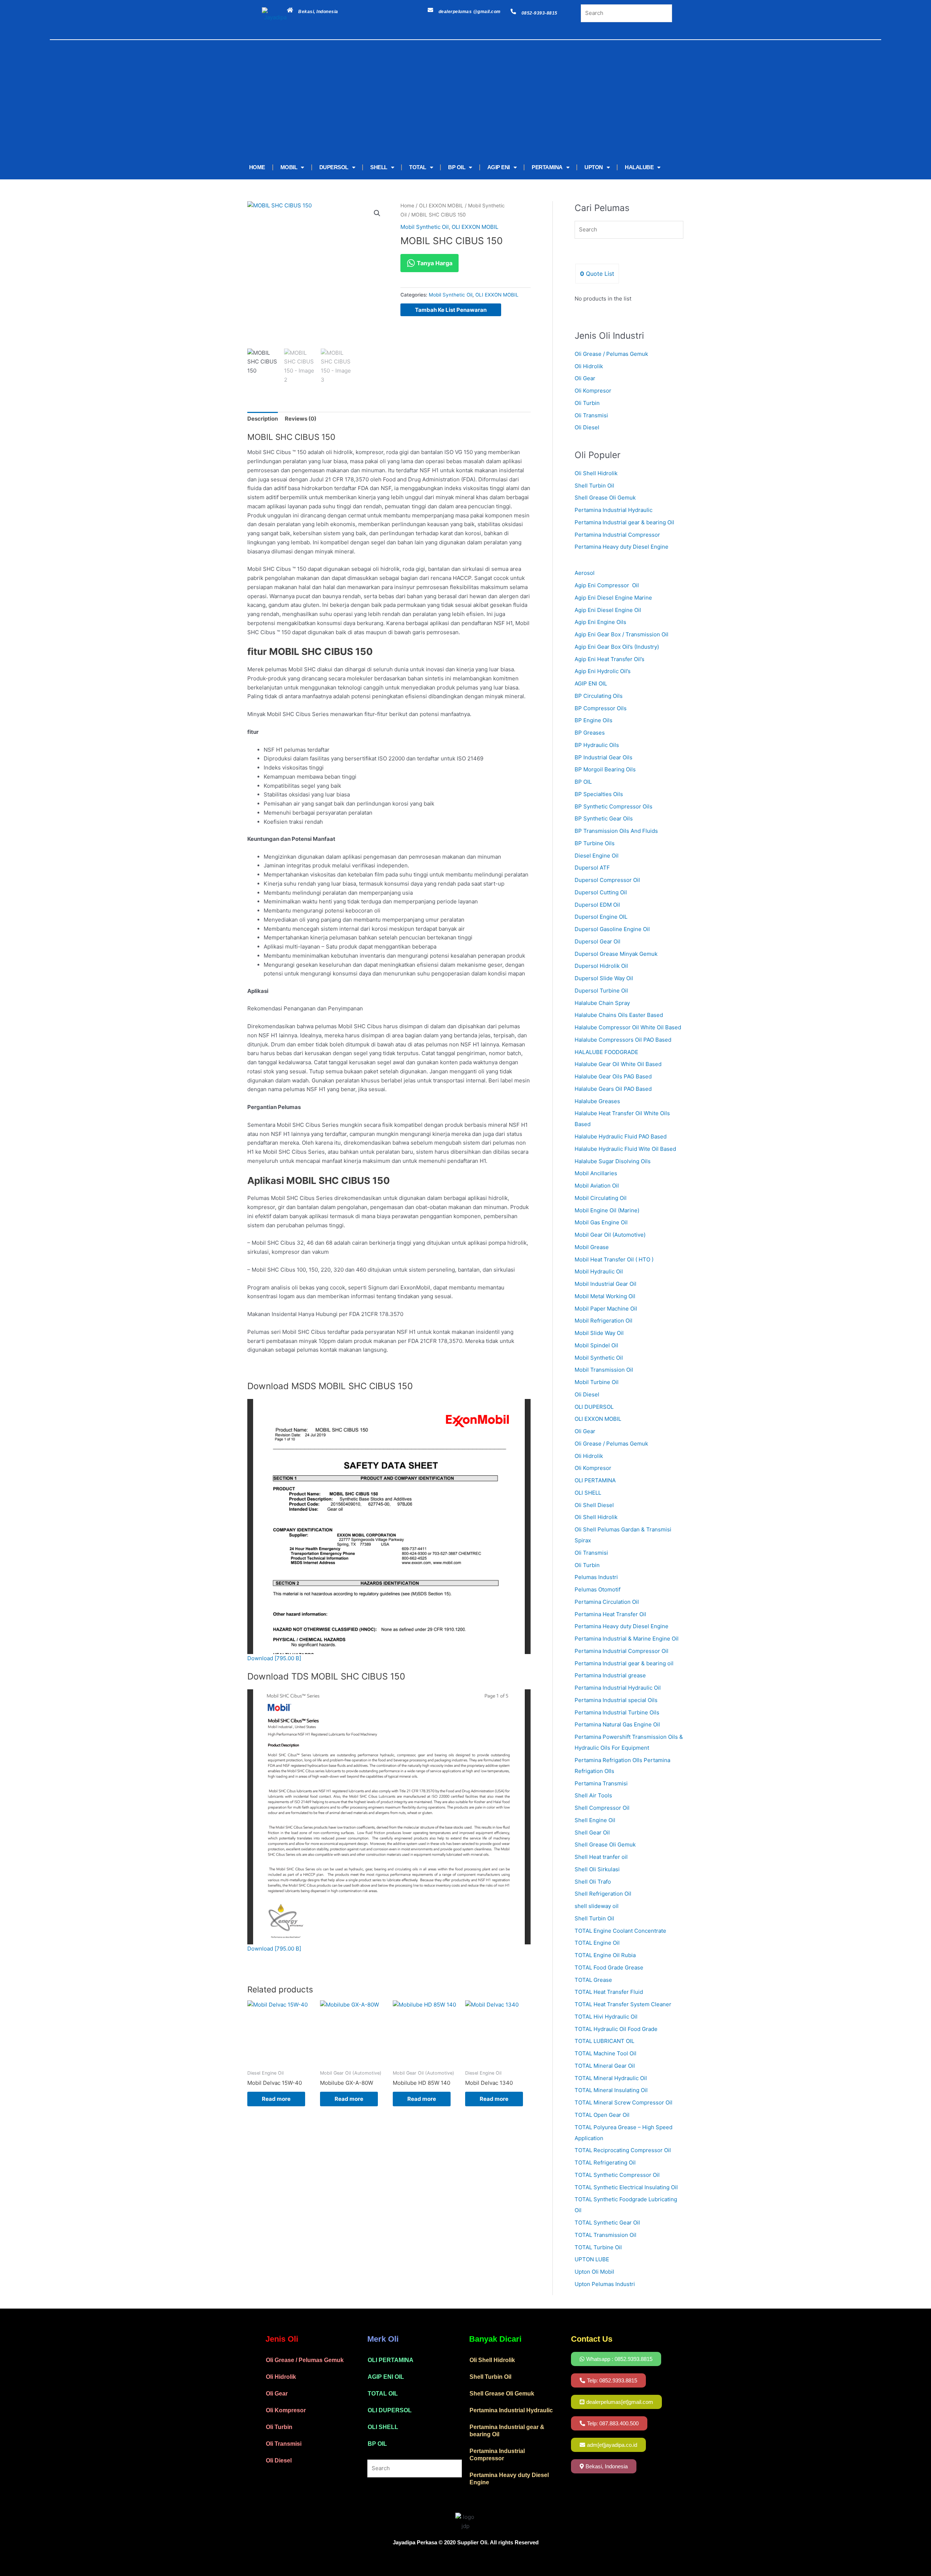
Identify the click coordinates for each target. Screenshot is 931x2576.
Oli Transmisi (591, 415)
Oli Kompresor (593, 391)
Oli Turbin (587, 403)
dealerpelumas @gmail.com (470, 12)
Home (407, 206)
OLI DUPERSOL (390, 2410)
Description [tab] (263, 419)
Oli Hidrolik (589, 366)
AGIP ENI (499, 167)
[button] (377, 213)
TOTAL (418, 167)
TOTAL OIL (383, 2394)
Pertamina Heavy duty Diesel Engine (622, 547)
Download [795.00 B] (274, 1658)
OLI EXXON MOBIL (441, 206)
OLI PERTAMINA (391, 2360)
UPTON (594, 167)
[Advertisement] (455, 101)
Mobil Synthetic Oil (425, 227)
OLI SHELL (383, 2427)
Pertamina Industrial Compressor (617, 535)
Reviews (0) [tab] (301, 419)
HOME (257, 167)
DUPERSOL (334, 167)
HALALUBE (639, 167)
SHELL (379, 167)
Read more (276, 2099)
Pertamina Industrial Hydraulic (614, 510)
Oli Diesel (587, 427)
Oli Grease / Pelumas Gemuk (611, 354)
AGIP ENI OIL (386, 2377)
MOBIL (289, 167)
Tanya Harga (434, 263)
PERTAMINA (547, 167)
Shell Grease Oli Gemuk (605, 498)
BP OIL (457, 167)
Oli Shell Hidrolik (596, 473)
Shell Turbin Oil (594, 486)
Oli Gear (585, 378)
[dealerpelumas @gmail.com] (430, 10)
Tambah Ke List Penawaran (451, 310)
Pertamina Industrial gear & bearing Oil (624, 522)
